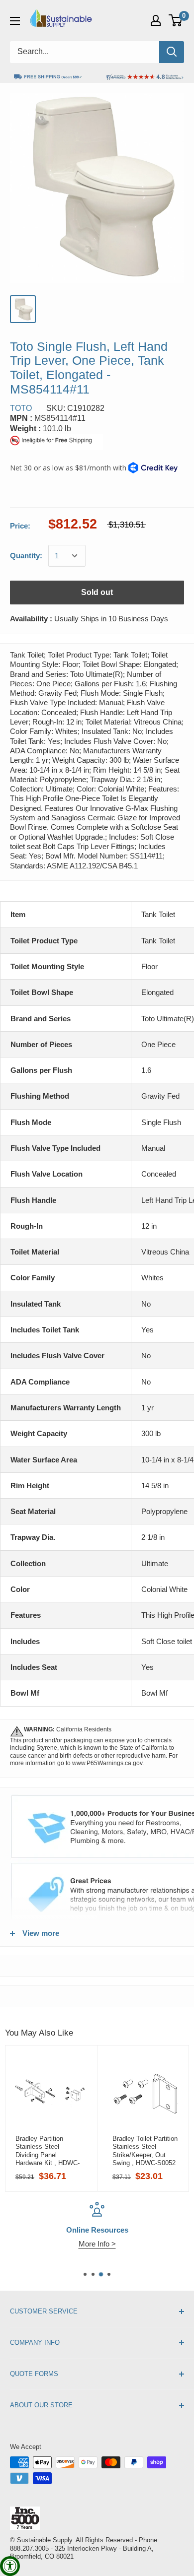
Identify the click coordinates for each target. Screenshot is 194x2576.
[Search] (172, 52)
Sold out (97, 592)
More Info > (97, 2244)
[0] (176, 20)
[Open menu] (15, 21)
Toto (21, 408)
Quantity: (26, 556)
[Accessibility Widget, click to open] (10, 2566)
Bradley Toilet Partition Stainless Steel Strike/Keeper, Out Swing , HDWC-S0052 (145, 2151)
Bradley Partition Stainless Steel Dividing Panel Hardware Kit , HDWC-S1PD (48, 2151)
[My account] (156, 20)
